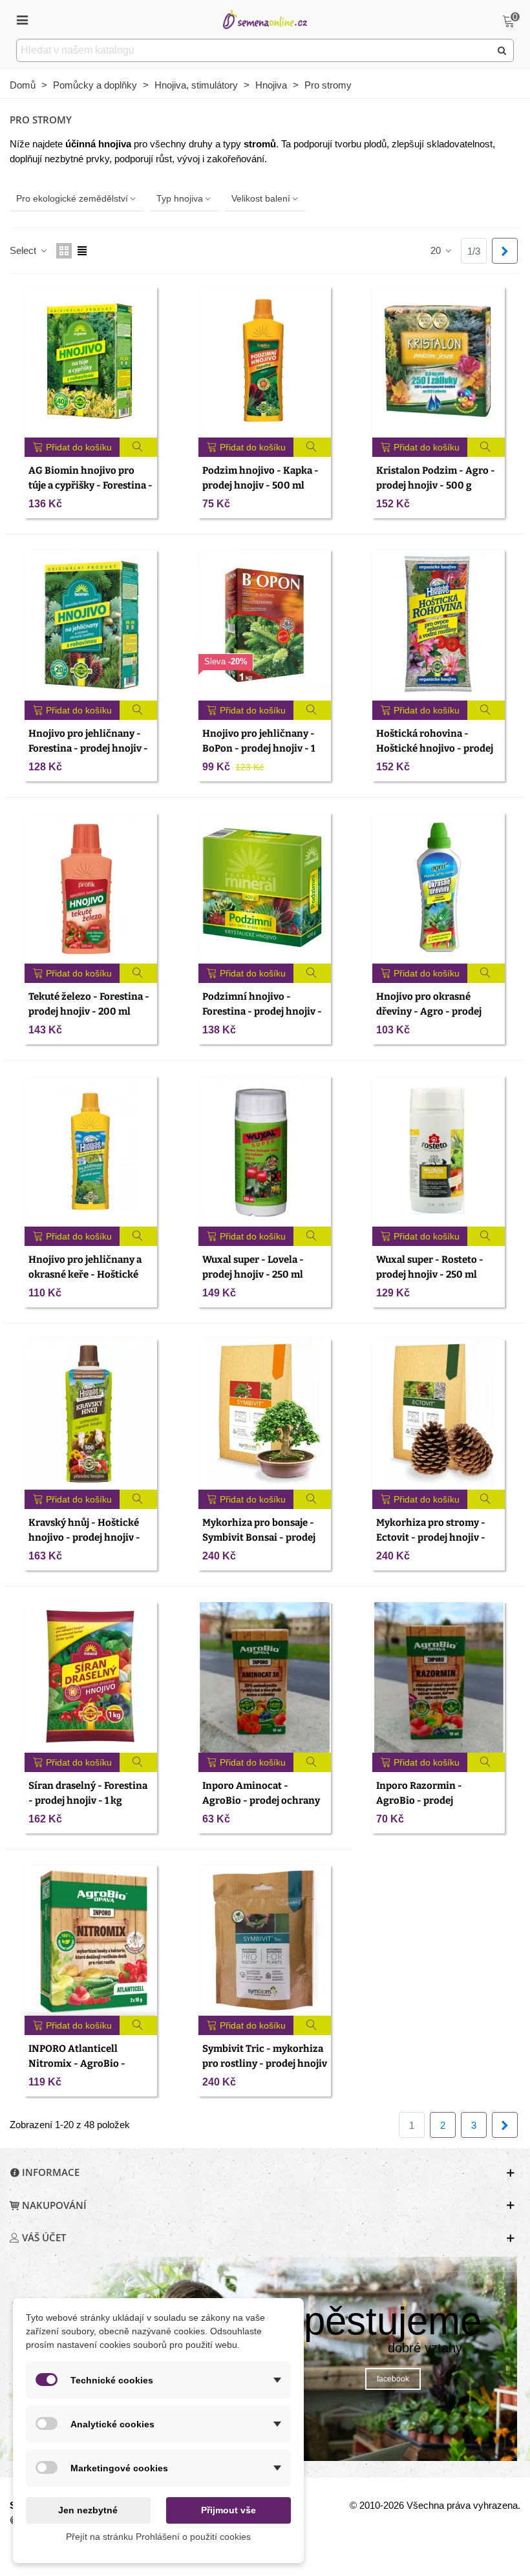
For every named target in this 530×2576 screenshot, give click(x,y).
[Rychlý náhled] (139, 447)
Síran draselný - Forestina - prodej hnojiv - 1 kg (88, 1793)
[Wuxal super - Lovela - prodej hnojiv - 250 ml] (265, 1151)
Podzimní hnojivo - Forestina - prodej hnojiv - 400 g (262, 1011)
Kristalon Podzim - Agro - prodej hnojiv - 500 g (436, 478)
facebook (393, 2379)
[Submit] (502, 50)
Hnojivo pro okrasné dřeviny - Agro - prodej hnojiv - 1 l (429, 1011)
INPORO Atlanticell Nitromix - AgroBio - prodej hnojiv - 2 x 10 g (80, 2063)
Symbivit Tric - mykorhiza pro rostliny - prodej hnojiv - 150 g (265, 2063)
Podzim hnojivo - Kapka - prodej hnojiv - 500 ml (260, 478)
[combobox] (254, 50)
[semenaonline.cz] (265, 19)
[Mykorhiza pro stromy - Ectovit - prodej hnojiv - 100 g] (439, 1414)
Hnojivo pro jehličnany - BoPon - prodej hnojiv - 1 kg (259, 748)
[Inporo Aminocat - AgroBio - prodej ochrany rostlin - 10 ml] (265, 1677)
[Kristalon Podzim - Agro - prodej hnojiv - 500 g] (439, 362)
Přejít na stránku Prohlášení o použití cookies (158, 2537)
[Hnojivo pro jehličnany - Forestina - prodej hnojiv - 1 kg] (91, 625)
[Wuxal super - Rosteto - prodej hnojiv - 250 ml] (439, 1151)
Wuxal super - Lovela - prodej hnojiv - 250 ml (253, 1267)
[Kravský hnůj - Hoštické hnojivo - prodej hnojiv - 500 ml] (91, 1414)
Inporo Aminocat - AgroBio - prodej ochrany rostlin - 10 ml (261, 1800)
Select (24, 250)
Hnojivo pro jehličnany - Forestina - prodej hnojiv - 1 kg (88, 748)
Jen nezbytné (88, 2510)
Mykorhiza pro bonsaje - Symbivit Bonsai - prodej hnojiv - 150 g (259, 1537)
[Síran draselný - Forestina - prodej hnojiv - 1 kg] (91, 1677)
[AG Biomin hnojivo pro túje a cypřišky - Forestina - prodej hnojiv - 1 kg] (91, 362)
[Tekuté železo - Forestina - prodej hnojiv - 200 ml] (91, 888)
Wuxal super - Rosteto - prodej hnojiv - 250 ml (430, 1267)
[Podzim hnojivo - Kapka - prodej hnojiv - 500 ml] (265, 362)
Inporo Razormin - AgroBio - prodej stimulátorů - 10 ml (420, 1800)
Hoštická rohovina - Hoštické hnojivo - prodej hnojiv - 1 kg (435, 748)
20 (437, 250)
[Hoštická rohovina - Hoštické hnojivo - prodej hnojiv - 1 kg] (439, 625)
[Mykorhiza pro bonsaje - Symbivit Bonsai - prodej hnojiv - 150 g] (265, 1414)
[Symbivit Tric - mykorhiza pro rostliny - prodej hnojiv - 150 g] (265, 1940)
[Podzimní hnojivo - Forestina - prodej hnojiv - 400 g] (265, 888)
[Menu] (22, 19)
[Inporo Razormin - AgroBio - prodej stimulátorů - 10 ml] (439, 1677)
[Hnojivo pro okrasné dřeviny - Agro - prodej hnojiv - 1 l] (439, 888)
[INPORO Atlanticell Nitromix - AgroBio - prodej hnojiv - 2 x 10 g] (91, 1940)
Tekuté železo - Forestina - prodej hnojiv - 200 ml (89, 1004)
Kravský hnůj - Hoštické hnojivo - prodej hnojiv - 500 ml (84, 1537)
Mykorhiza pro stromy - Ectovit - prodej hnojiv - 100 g (431, 1537)
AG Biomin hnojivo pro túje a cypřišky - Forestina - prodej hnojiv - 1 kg (90, 485)
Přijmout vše (228, 2510)
